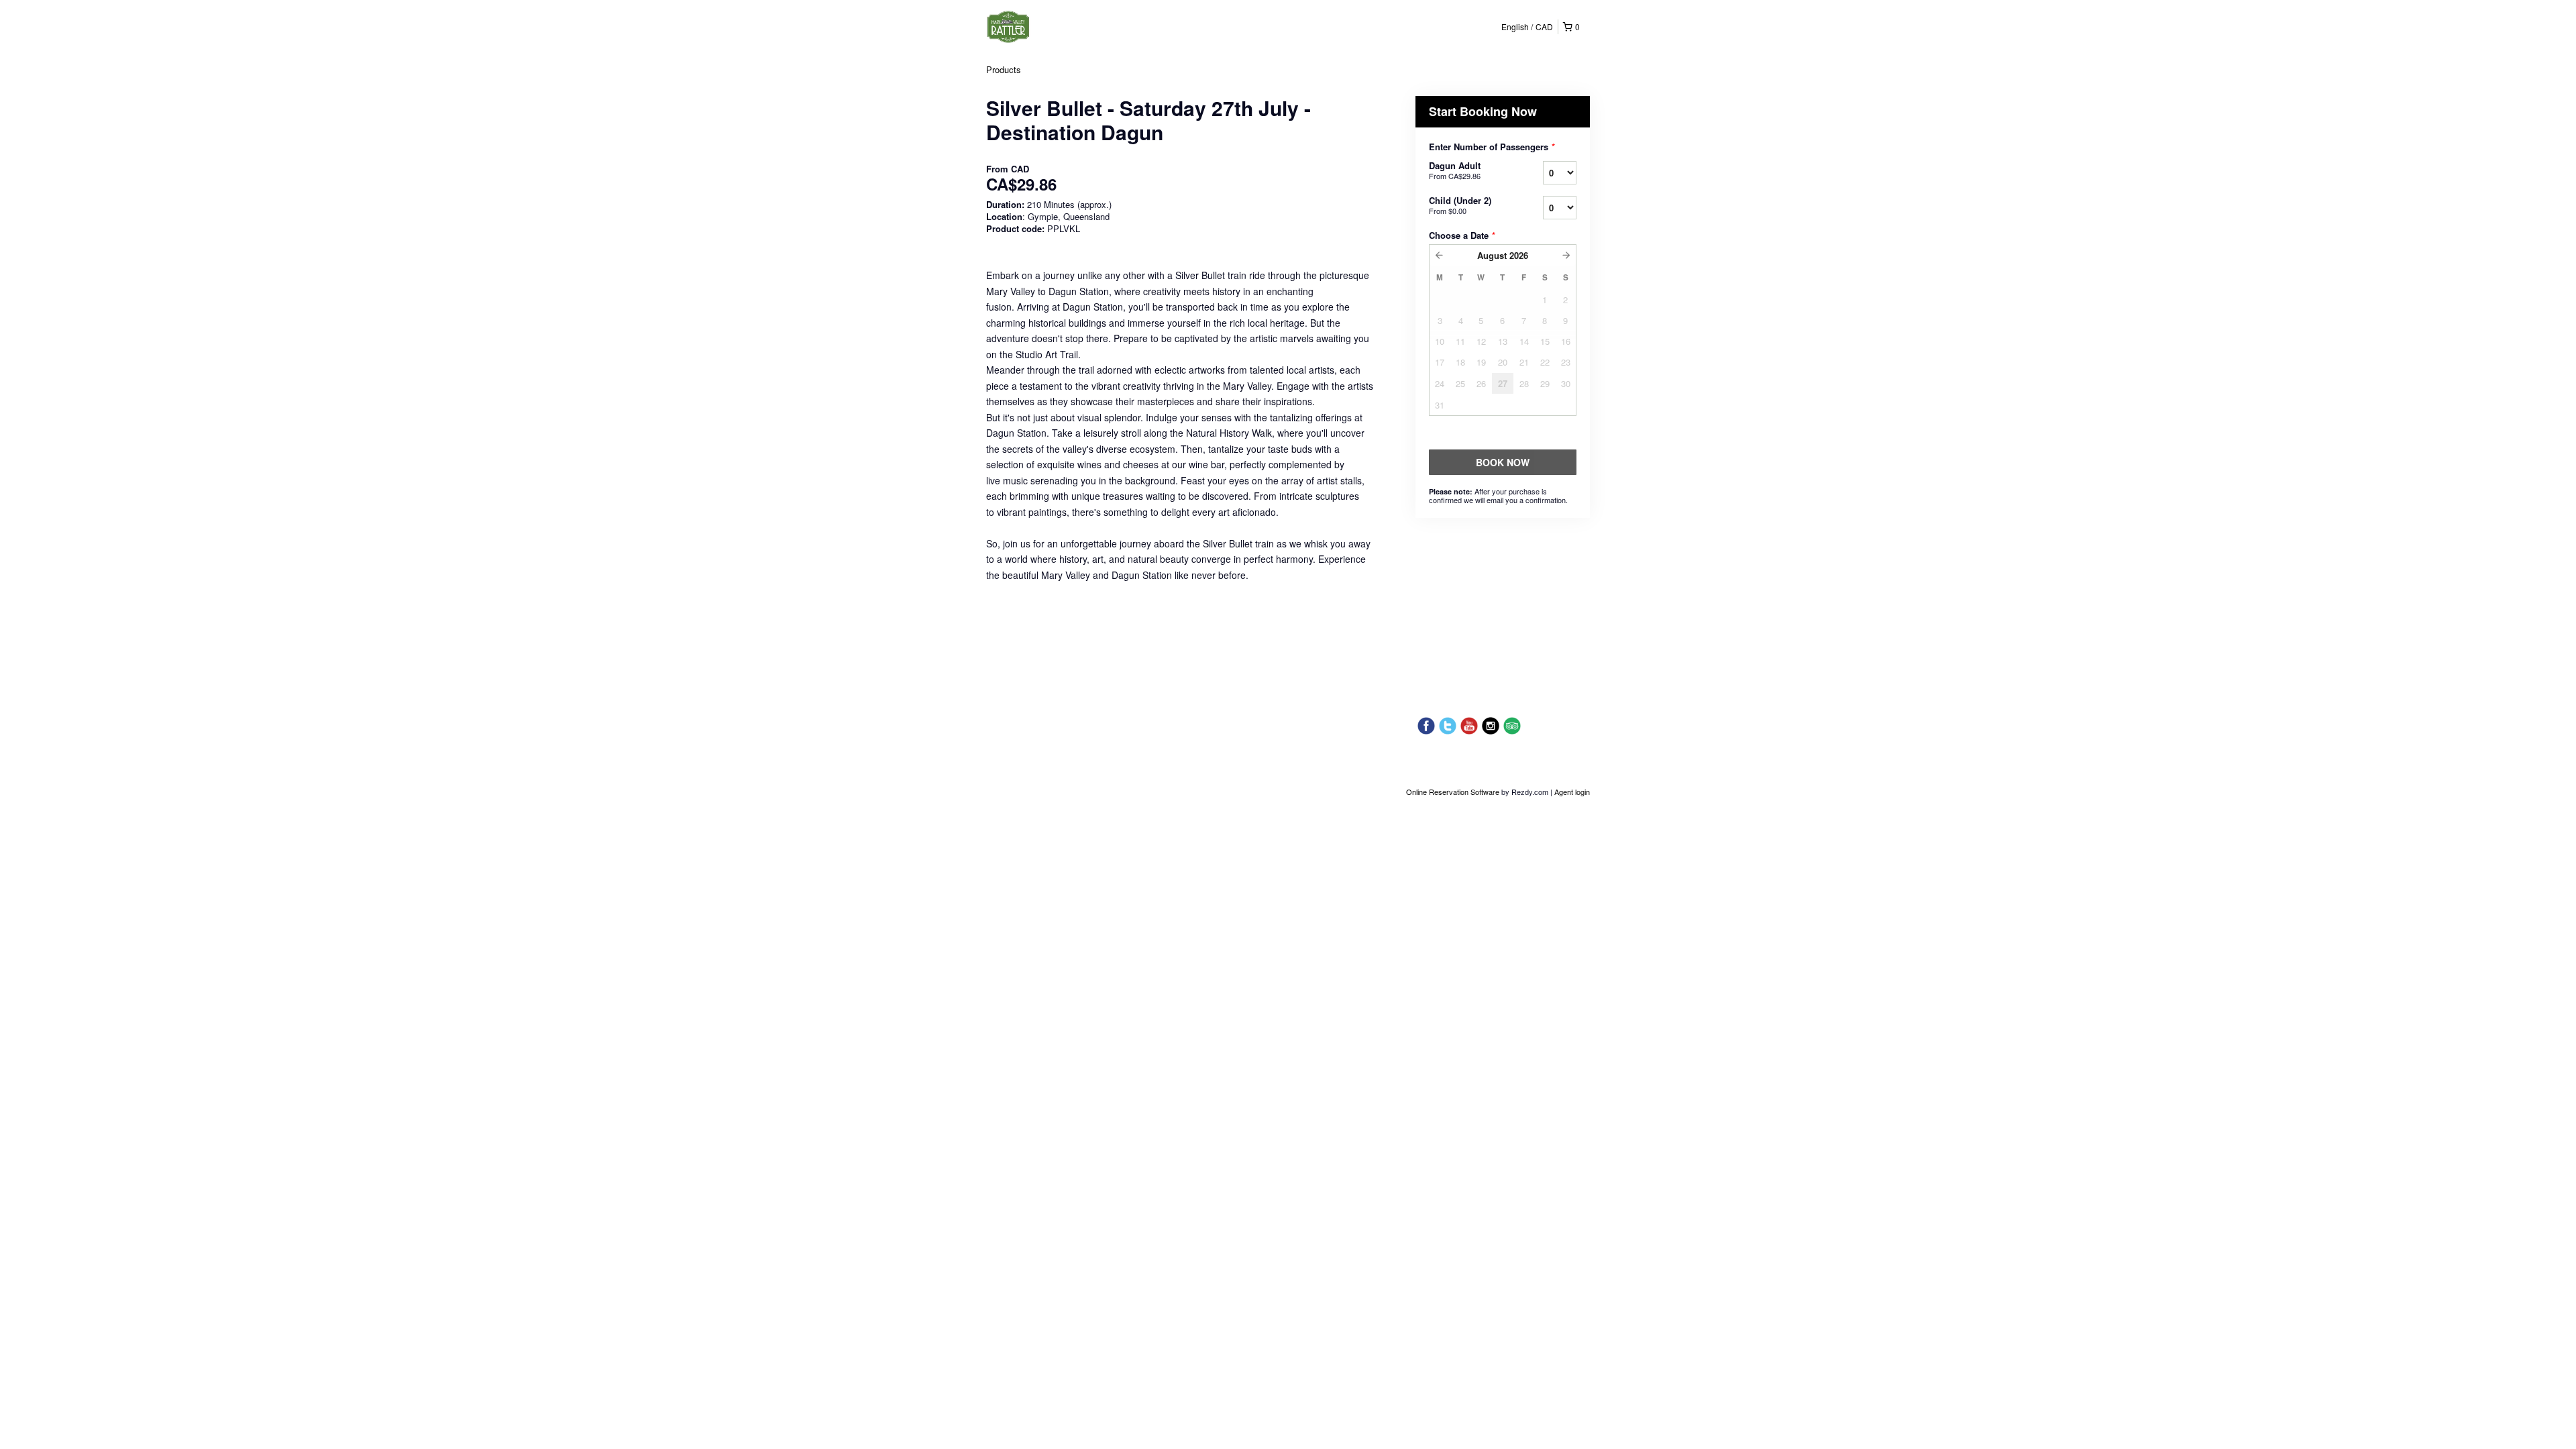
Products (1004, 69)
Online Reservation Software (1453, 792)
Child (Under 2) (1460, 205)
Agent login (1572, 792)
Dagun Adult (1455, 170)
